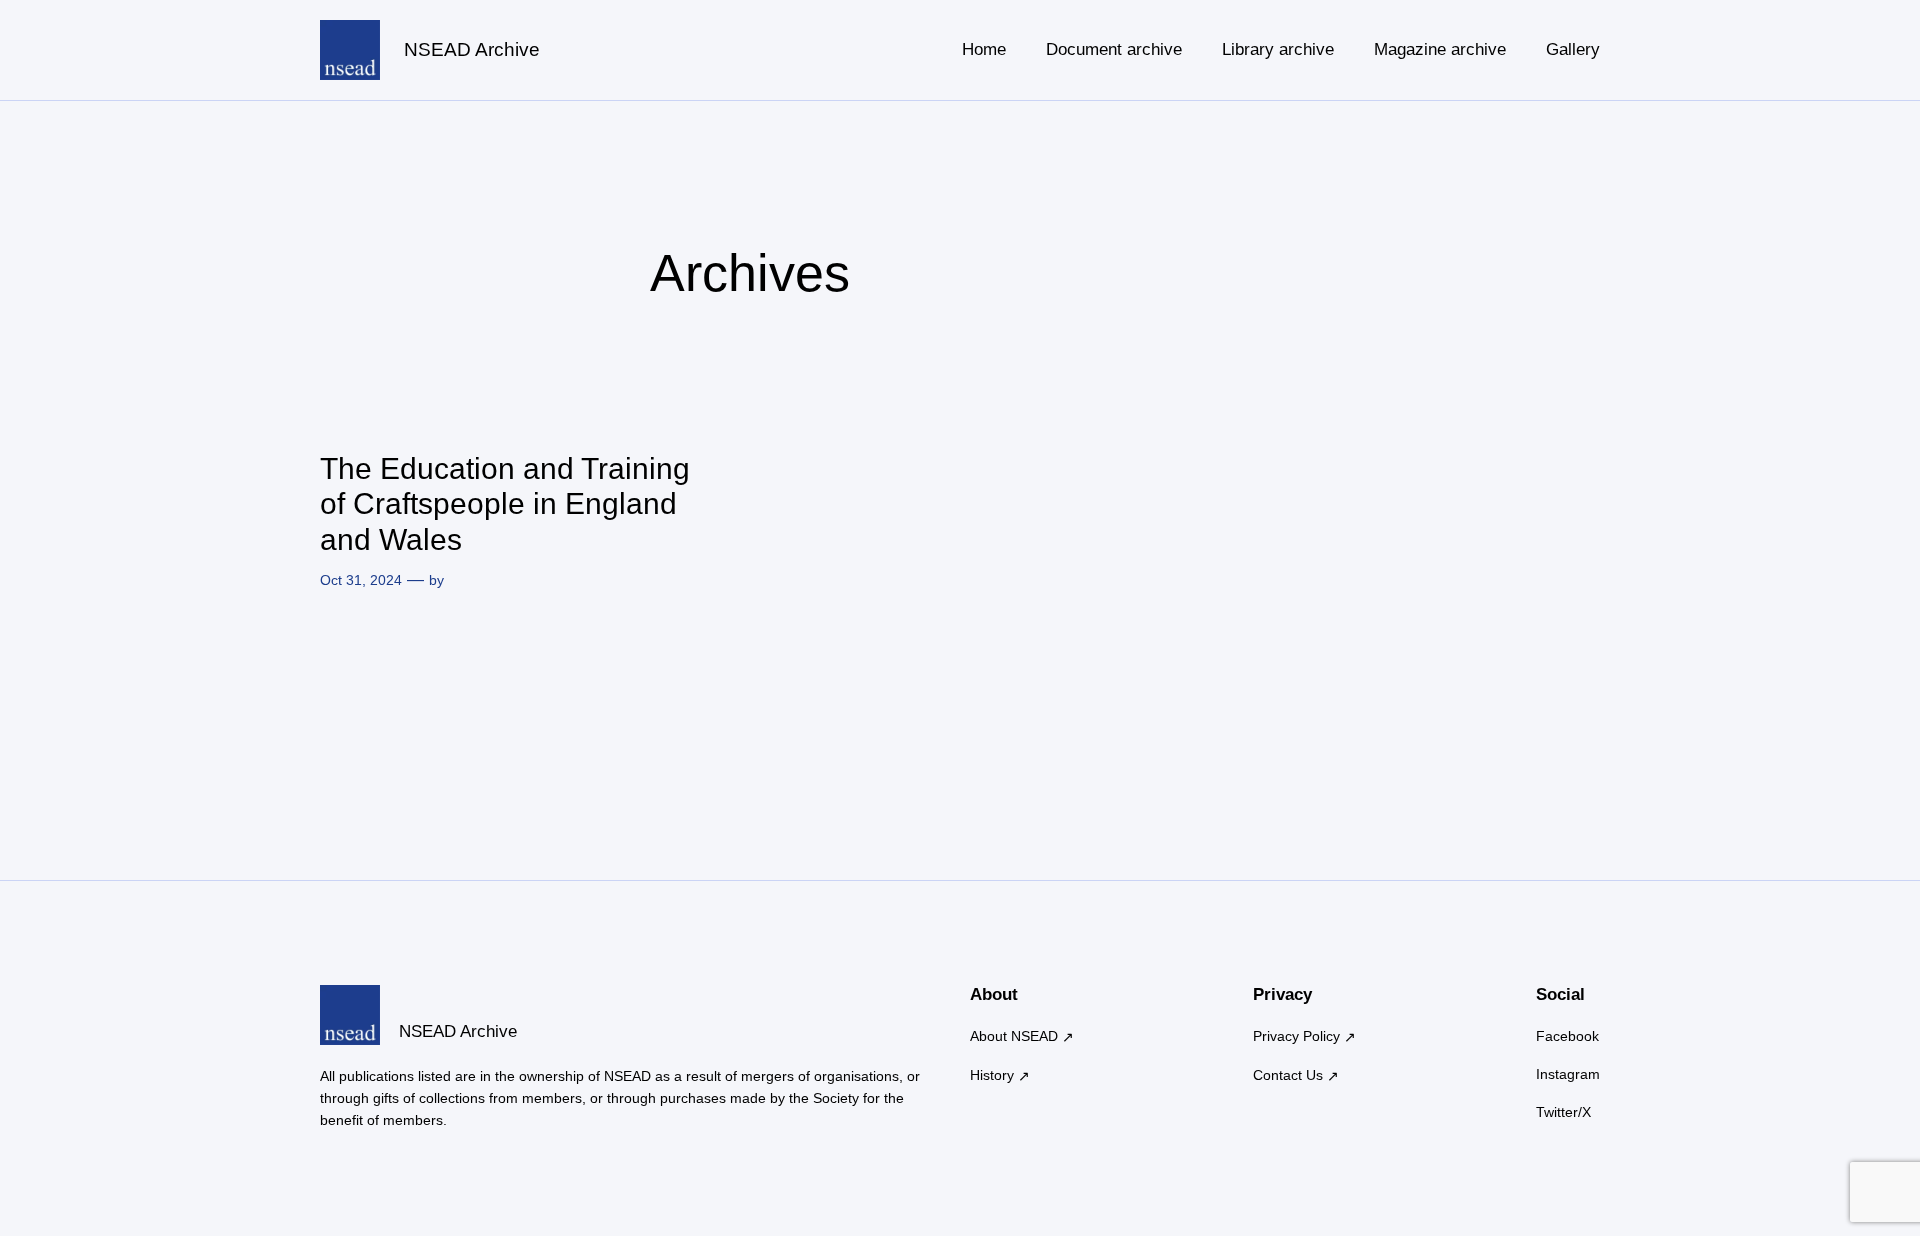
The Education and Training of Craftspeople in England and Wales (505, 504)
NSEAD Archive (472, 49)
